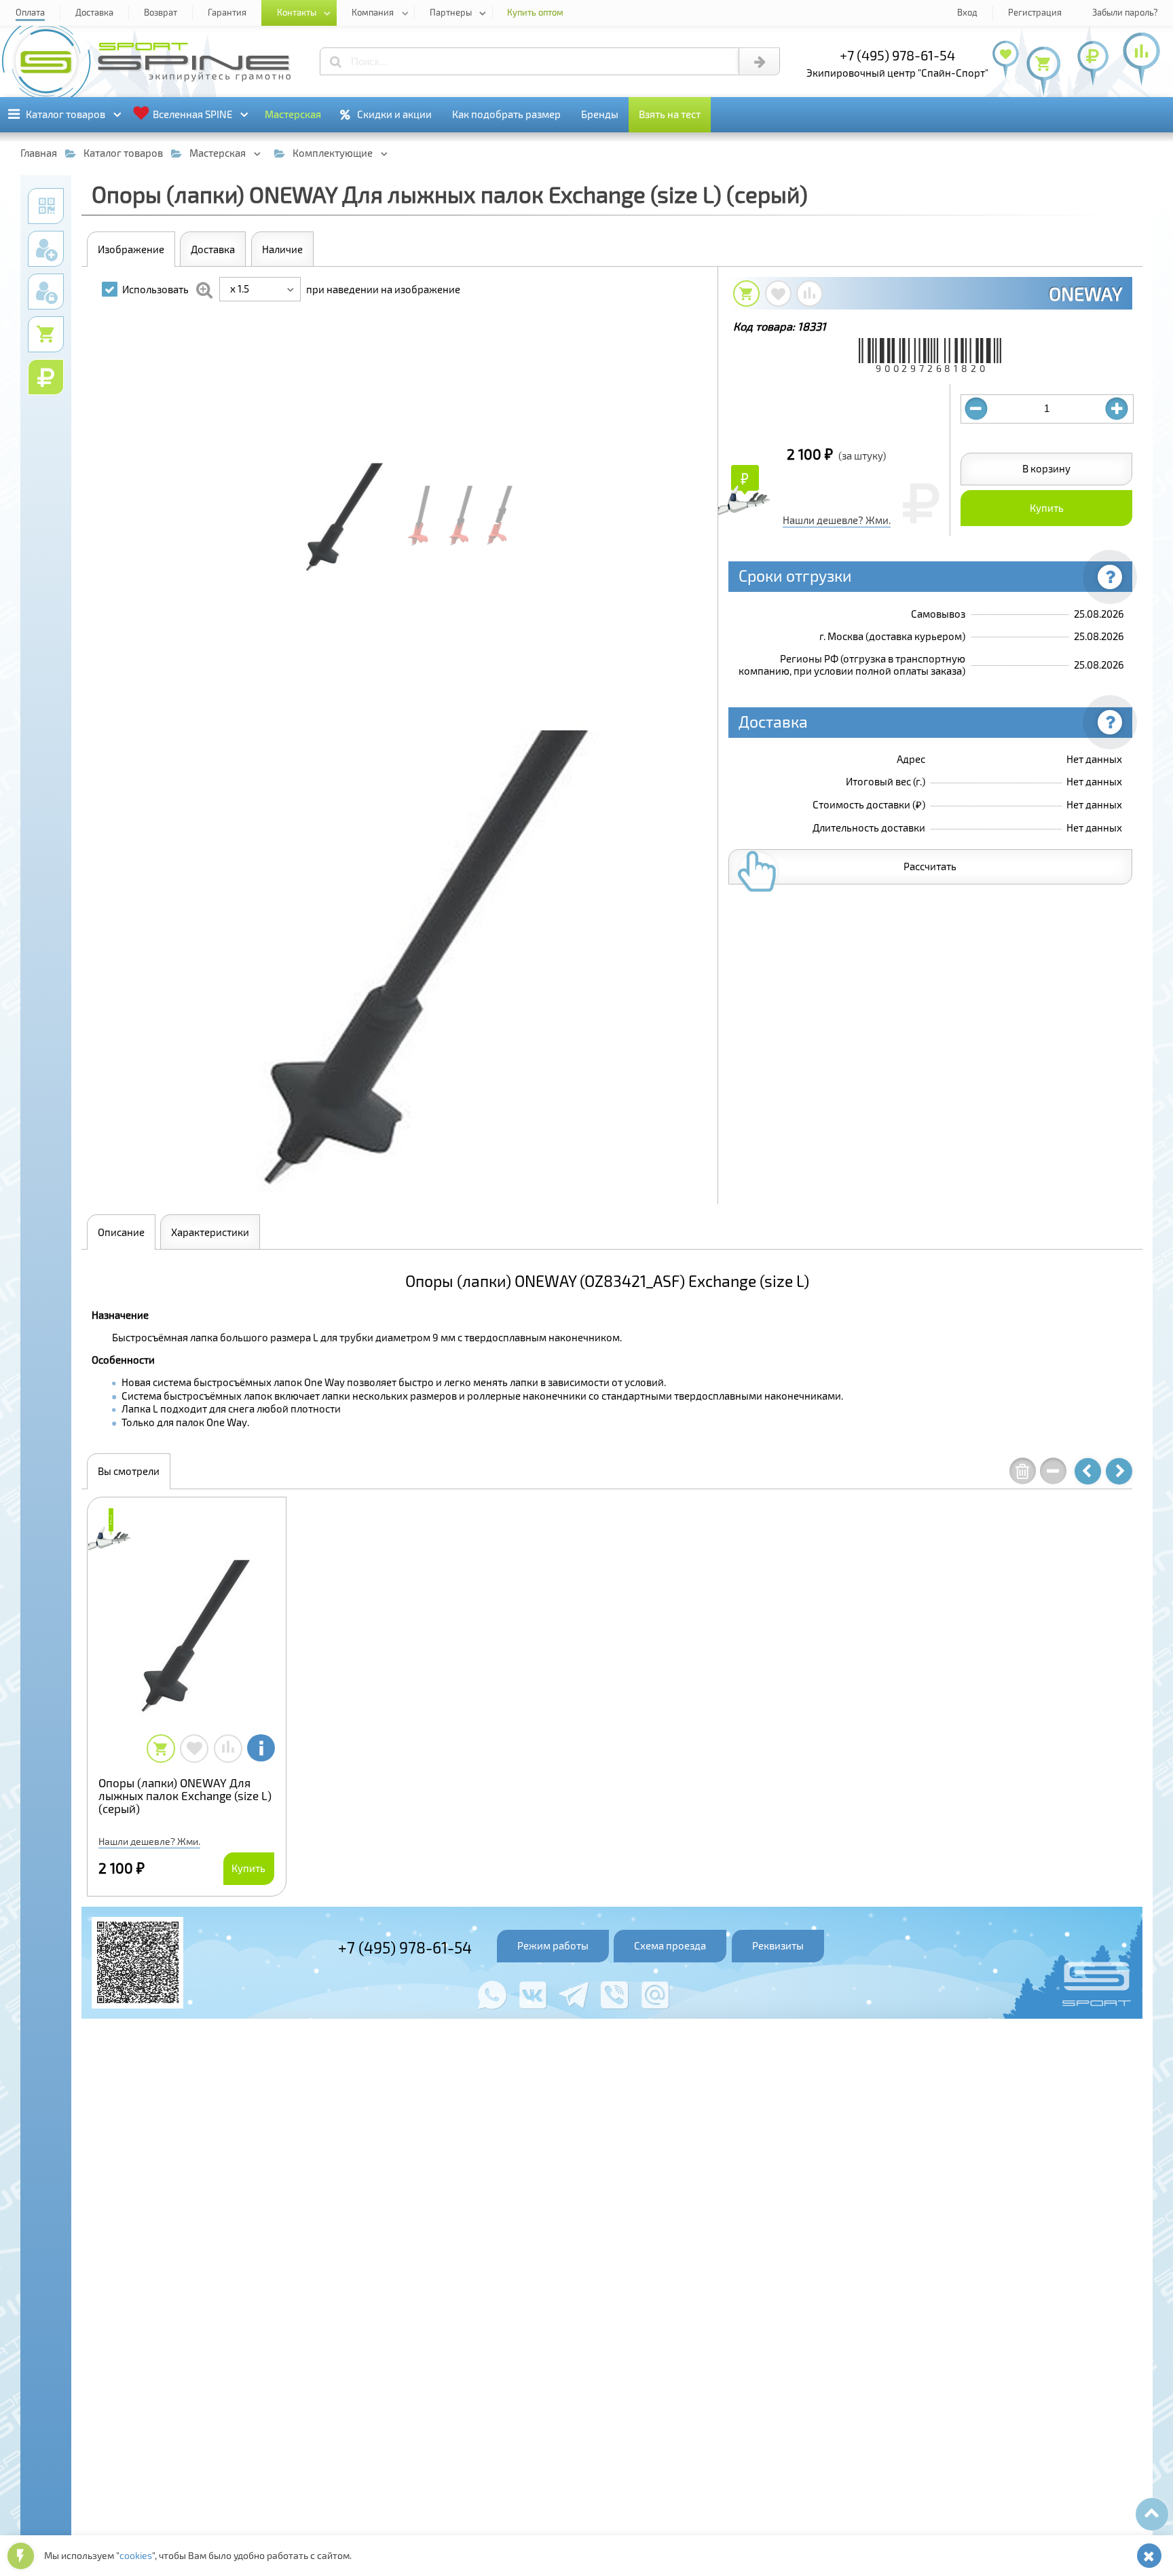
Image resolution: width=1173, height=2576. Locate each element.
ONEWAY (1085, 293)
